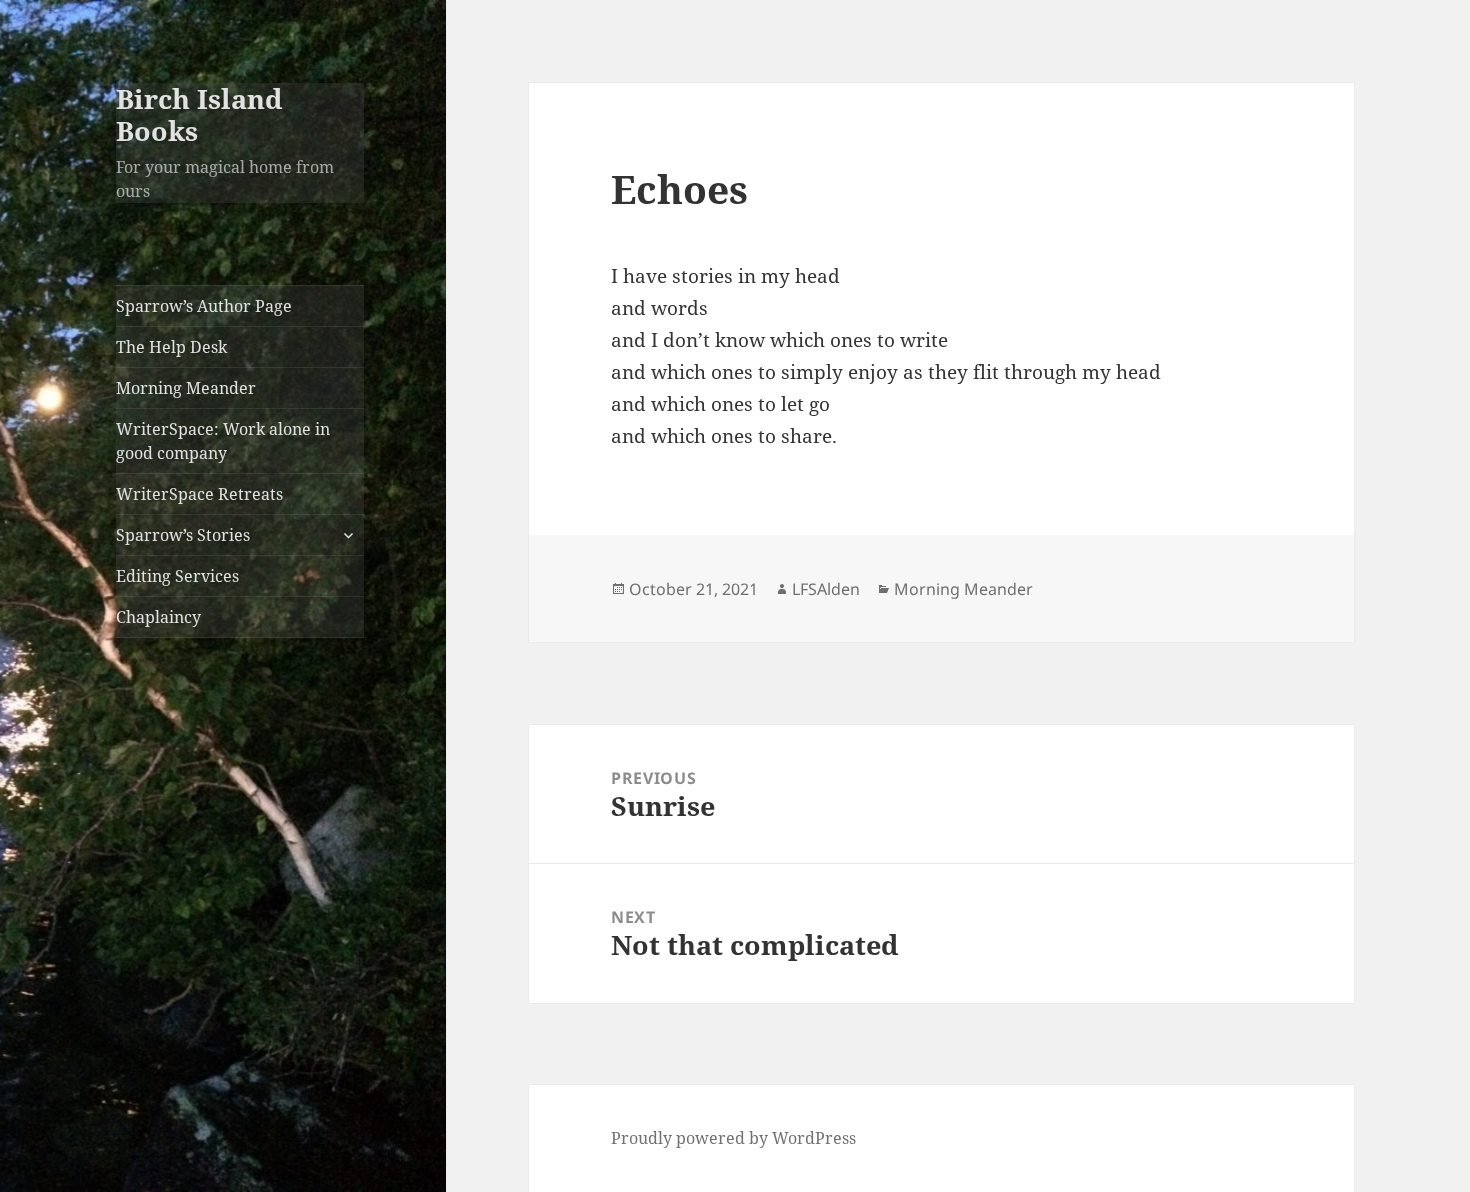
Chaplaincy (158, 617)
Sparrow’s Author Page (204, 306)
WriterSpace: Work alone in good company (223, 441)
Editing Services (177, 576)
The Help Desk (171, 347)
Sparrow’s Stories (183, 535)
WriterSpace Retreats (199, 494)
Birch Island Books (199, 114)
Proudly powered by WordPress (733, 1138)
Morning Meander (186, 388)
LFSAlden (826, 589)
